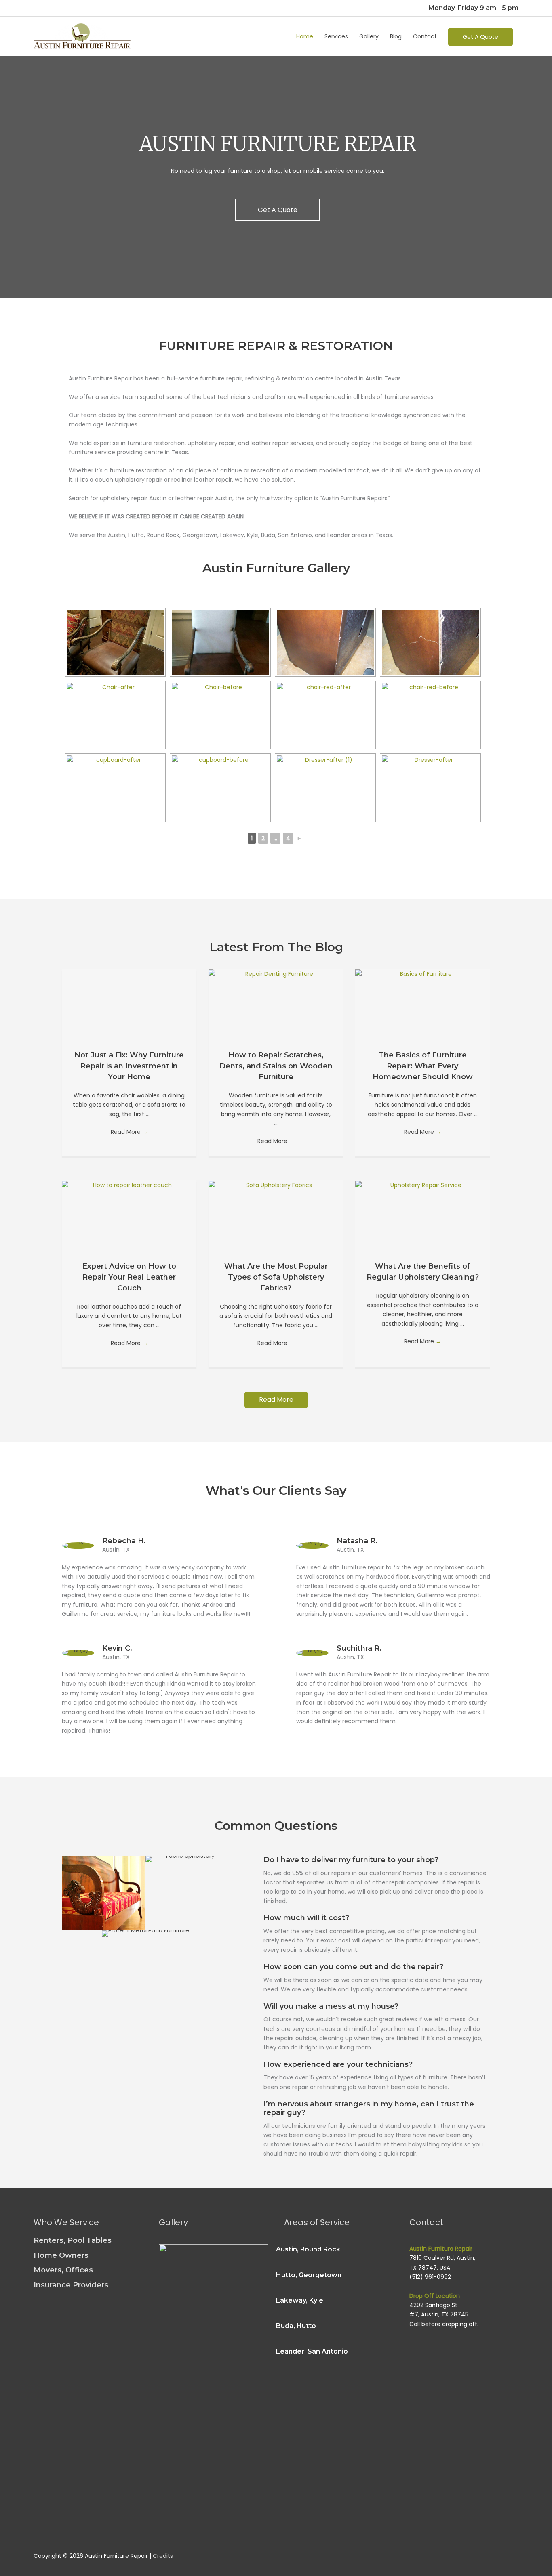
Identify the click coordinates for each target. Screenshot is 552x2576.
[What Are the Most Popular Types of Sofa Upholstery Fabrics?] (276, 1185)
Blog (396, 36)
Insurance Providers (71, 2285)
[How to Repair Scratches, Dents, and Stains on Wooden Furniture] (276, 973)
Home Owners (61, 2255)
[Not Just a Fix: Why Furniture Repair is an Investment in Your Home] (129, 973)
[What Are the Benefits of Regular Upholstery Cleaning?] (422, 1185)
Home (305, 36)
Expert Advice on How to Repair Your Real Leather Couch (129, 1277)
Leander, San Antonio (312, 2351)
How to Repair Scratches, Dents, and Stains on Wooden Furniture (276, 1066)
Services (336, 36)
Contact (425, 36)
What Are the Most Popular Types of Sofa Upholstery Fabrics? (276, 1277)
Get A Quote (480, 37)
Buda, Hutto (296, 2326)
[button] (278, 210)
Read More (129, 1132)
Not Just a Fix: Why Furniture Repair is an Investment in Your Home (129, 1066)
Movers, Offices (63, 2270)
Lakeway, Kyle (300, 2300)
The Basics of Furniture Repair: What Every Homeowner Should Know (423, 1066)
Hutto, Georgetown (309, 2275)
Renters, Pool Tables (73, 2240)
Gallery (369, 36)
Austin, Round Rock (308, 2249)
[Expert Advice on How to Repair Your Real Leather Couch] (129, 1185)
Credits (163, 2556)
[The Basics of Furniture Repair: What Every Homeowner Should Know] (422, 973)
